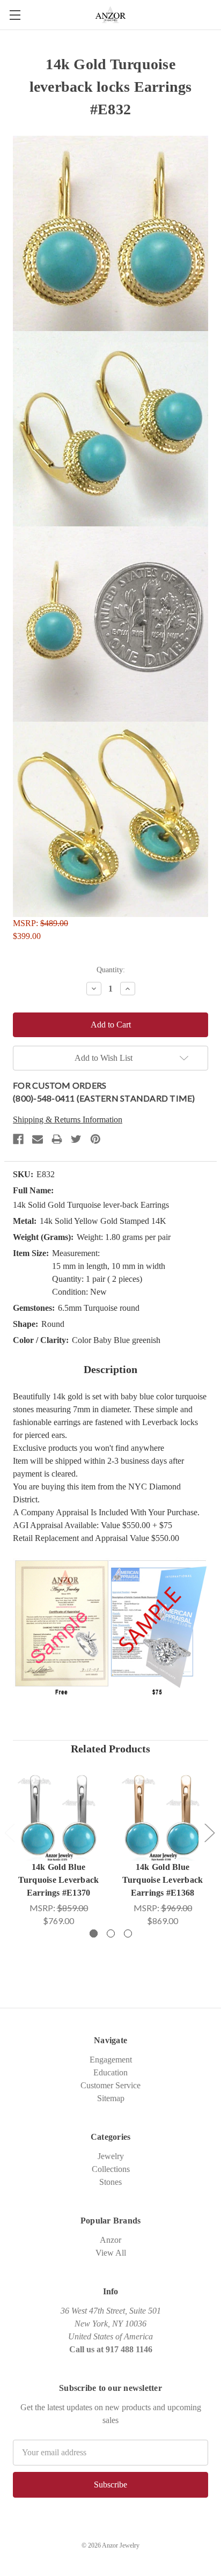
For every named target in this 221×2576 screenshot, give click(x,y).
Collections (111, 2169)
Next (209, 1833)
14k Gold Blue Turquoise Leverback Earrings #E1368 (163, 1880)
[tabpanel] (58, 1848)
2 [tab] (111, 1933)
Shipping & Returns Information (68, 1120)
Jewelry (111, 2156)
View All (111, 2253)
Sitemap (111, 2098)
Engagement (111, 2060)
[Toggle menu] (15, 15)
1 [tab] (94, 1933)
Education (110, 2072)
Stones (110, 2182)
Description (110, 1369)
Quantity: (111, 970)
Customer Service (110, 2085)
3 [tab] (128, 1933)
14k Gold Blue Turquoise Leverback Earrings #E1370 (59, 1880)
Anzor (110, 2240)
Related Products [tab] (110, 1749)
